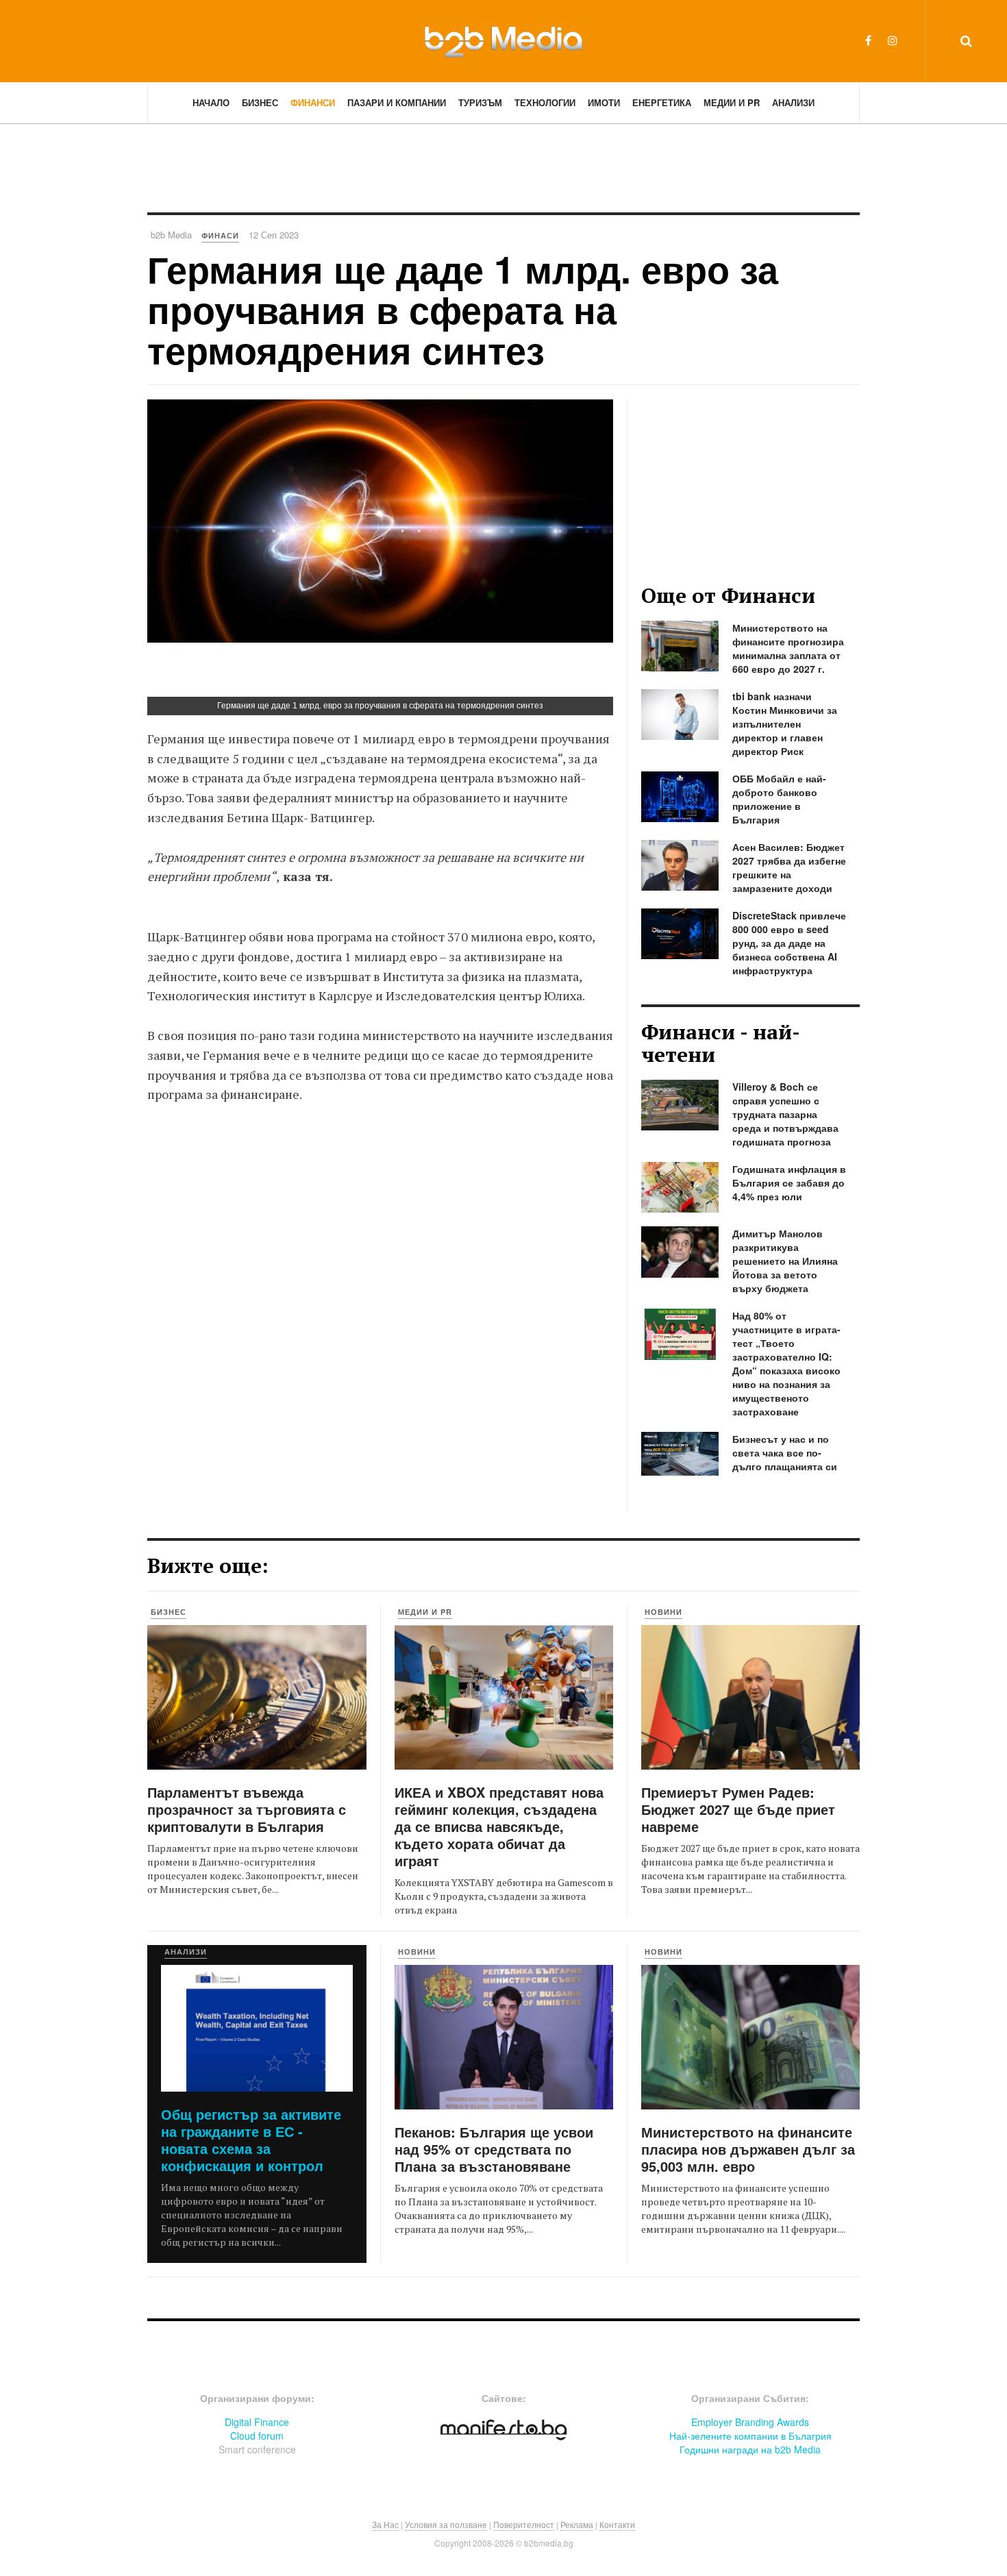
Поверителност (524, 2524)
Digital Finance (257, 2422)
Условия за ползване (446, 2524)
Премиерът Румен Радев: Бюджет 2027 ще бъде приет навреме (738, 1809)
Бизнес (260, 102)
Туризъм (480, 102)
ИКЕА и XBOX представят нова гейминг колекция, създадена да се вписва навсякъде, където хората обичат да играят (499, 1826)
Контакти (617, 2524)
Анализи (793, 102)
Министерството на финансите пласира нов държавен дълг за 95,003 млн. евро (748, 2149)
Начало (211, 102)
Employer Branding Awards (750, 2422)
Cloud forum (257, 2436)
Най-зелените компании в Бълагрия (750, 2436)
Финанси (313, 102)
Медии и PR (732, 102)
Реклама (577, 2524)
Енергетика (662, 102)
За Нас (385, 2524)
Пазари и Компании (397, 102)
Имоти (604, 102)
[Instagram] (893, 40)
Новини (663, 1612)
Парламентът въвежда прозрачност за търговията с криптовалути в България (247, 1809)
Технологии (545, 102)
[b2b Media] (503, 40)
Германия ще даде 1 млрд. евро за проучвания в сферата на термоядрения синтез (463, 309)
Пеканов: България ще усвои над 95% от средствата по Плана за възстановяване (494, 2149)
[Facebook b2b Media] (868, 40)
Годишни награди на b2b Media (750, 2449)
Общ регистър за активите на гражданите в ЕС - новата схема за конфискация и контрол (251, 2140)
